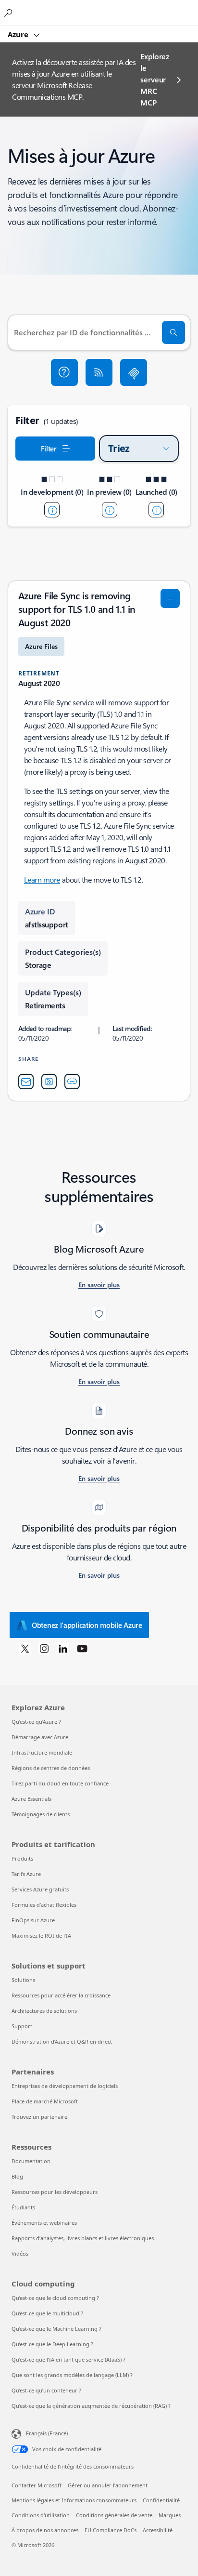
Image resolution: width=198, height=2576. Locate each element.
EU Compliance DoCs (111, 2530)
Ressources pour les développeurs (55, 2192)
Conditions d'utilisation (41, 2515)
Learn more (42, 879)
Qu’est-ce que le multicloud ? (47, 2313)
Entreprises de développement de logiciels (65, 2086)
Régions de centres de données (51, 1768)
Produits (22, 1858)
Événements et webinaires (44, 2223)
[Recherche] (173, 332)
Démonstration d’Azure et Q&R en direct (62, 2041)
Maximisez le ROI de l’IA (41, 1935)
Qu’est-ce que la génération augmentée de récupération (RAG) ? (91, 2406)
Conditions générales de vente (114, 2515)
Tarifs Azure (26, 1874)
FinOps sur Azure (33, 1920)
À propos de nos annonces (45, 2530)
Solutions (23, 1980)
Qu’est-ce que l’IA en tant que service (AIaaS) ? (68, 2359)
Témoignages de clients (41, 1814)
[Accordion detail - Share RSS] (49, 1082)
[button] (64, 372)
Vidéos (20, 2253)
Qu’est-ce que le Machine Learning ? (56, 2329)
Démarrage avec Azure (40, 1737)
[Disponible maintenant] (156, 510)
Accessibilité (158, 2530)
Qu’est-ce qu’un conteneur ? (46, 2390)
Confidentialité (161, 2500)
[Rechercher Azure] (10, 13)
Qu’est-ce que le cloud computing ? (55, 2298)
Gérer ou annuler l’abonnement (108, 2485)
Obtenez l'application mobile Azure (87, 1625)
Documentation (31, 2161)
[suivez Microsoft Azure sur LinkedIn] (63, 1648)
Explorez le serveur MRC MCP (155, 79)
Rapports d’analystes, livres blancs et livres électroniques (83, 2238)
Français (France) (47, 2433)
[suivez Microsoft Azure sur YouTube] (82, 1648)
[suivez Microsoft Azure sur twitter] (25, 1648)
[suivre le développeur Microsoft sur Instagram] (44, 1648)
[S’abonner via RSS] (99, 372)
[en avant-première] (110, 510)
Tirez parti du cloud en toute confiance (60, 1783)
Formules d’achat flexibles (44, 1905)
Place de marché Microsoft (45, 2101)
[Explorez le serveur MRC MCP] (134, 372)
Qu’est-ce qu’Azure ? (36, 1722)
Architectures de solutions (44, 2011)
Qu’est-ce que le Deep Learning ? (52, 2344)
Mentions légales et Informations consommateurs (74, 2500)
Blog (17, 2176)
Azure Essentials (31, 1799)
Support (22, 2026)
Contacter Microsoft (37, 2485)
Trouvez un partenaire (39, 2117)
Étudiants (23, 2207)
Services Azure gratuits (40, 1889)
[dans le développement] (52, 510)
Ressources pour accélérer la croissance (61, 1995)
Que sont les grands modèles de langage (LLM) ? (72, 2375)
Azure (19, 34)
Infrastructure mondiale (42, 1752)
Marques (170, 2515)
